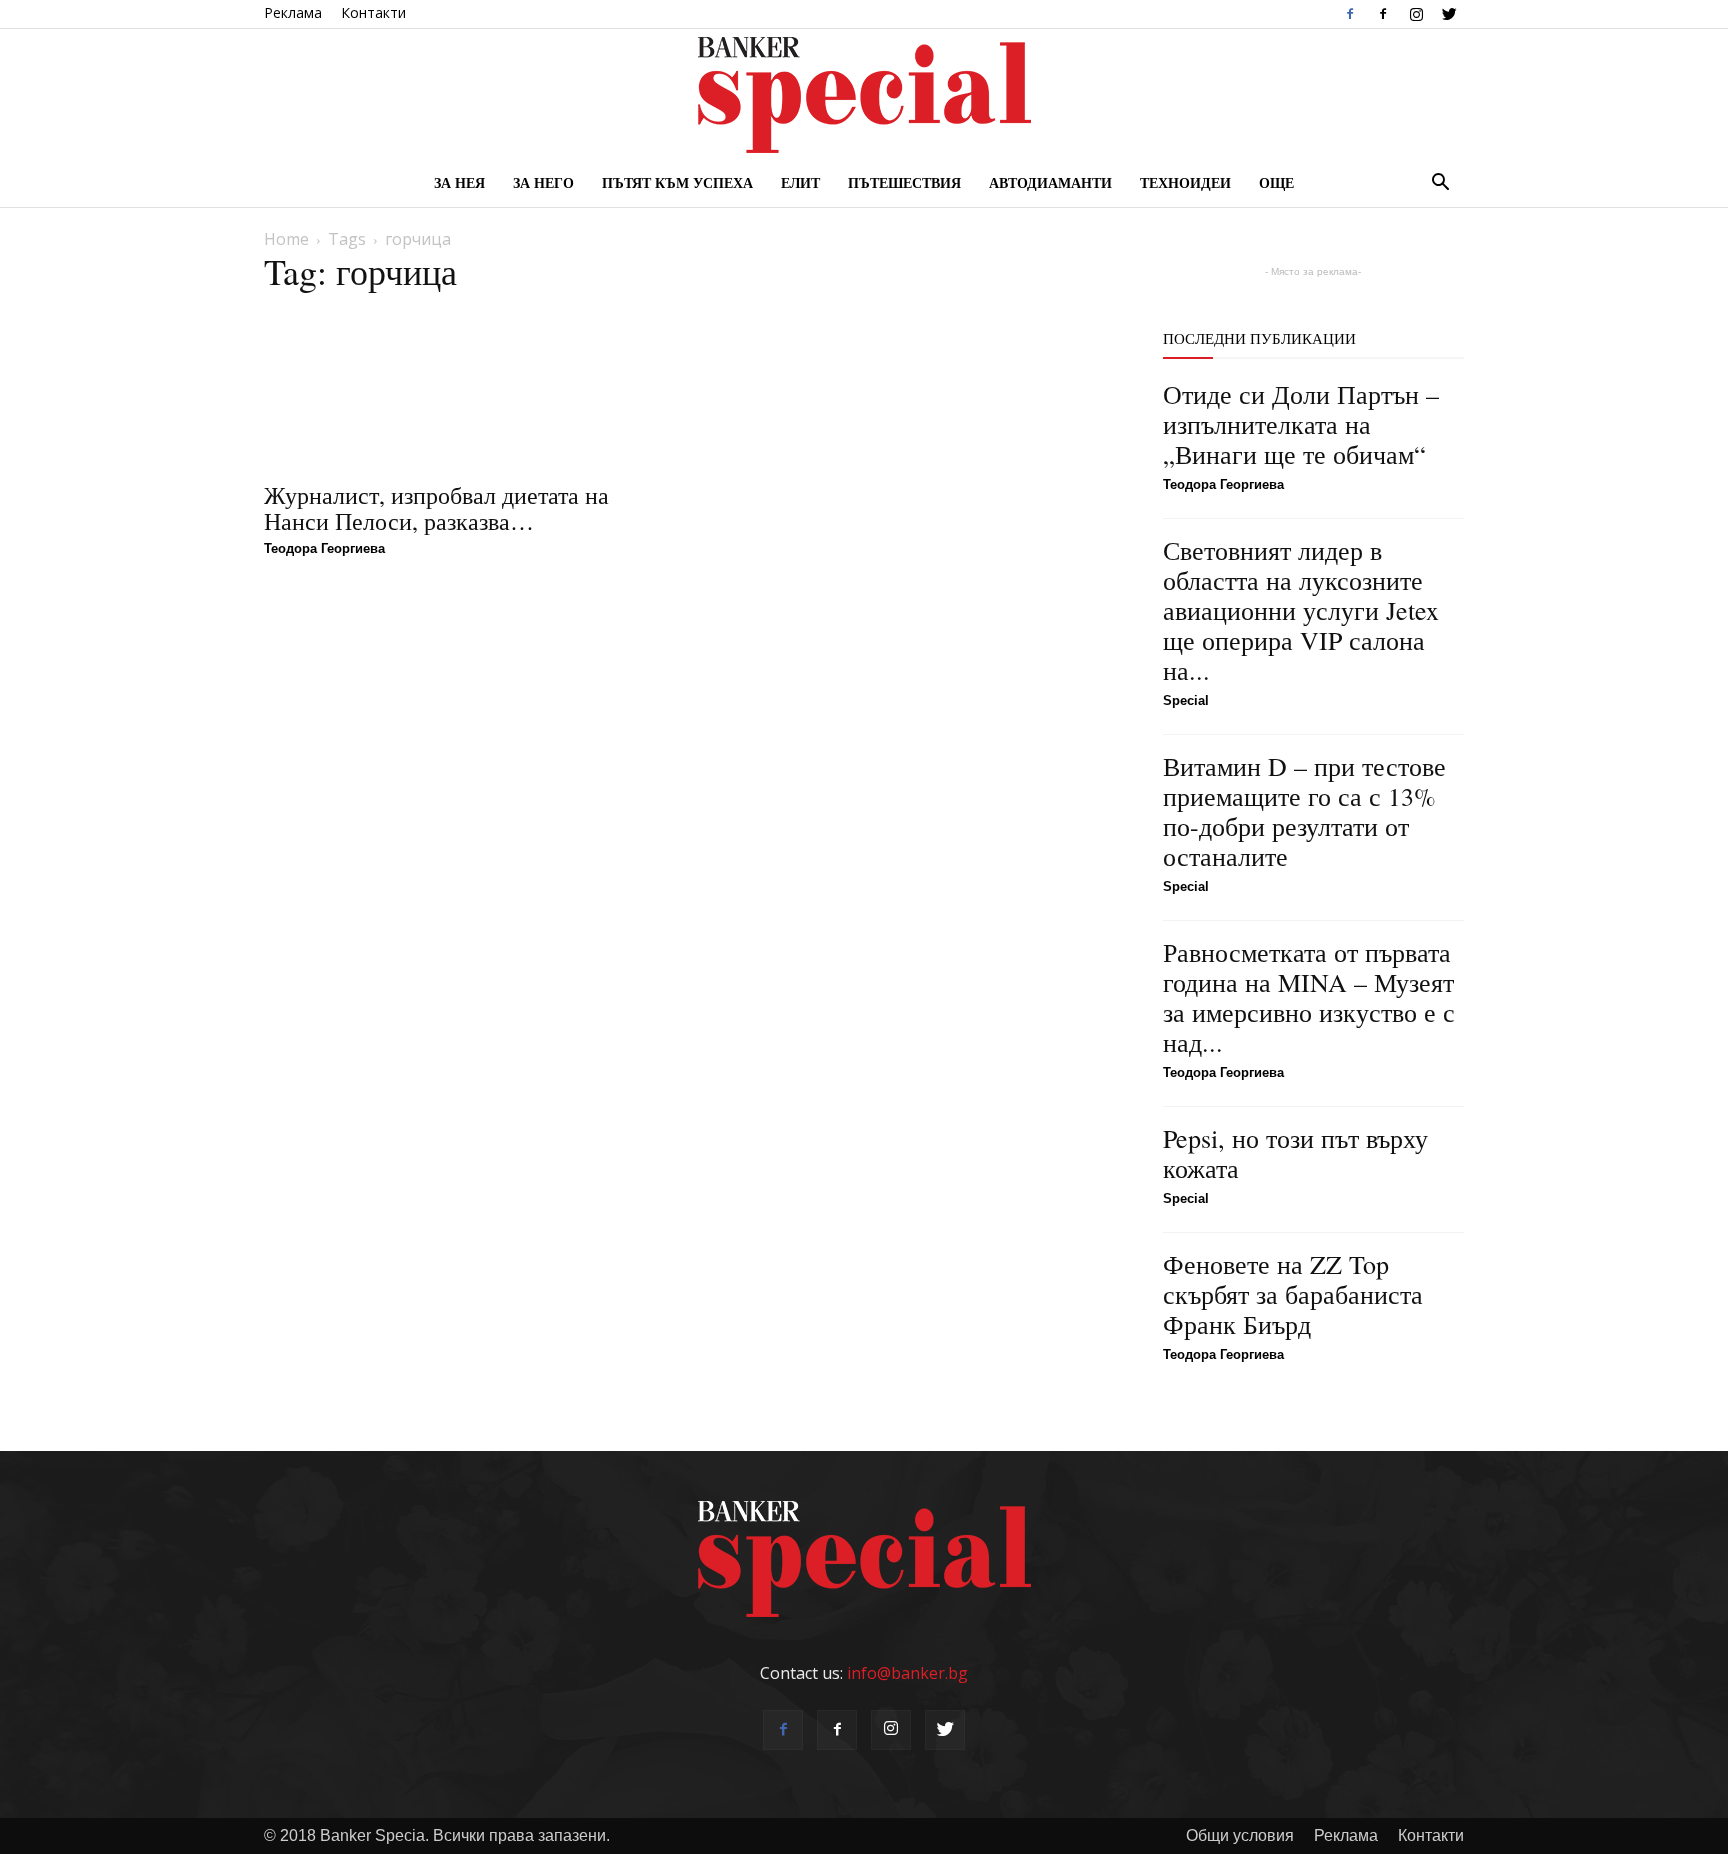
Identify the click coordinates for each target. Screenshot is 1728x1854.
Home (286, 239)
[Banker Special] (864, 95)
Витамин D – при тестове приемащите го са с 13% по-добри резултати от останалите (1304, 811)
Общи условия (1240, 1835)
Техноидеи (1185, 182)
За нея (459, 182)
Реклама (293, 12)
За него (543, 182)
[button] (1440, 184)
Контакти (373, 12)
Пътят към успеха (677, 182)
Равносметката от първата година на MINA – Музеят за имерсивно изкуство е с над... (1309, 997)
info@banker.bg (907, 1673)
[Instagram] (1416, 14)
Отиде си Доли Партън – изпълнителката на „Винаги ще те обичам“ (1301, 424)
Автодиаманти (1050, 182)
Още (1276, 182)
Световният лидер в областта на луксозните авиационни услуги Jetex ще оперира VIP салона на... (1301, 610)
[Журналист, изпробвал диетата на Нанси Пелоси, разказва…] (464, 389)
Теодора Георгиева (324, 548)
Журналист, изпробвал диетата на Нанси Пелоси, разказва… (436, 508)
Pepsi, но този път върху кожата (1295, 1153)
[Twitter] (1449, 14)
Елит (800, 182)
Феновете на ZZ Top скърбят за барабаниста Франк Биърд (1293, 1294)
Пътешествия (904, 182)
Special (1186, 700)
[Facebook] (1350, 14)
